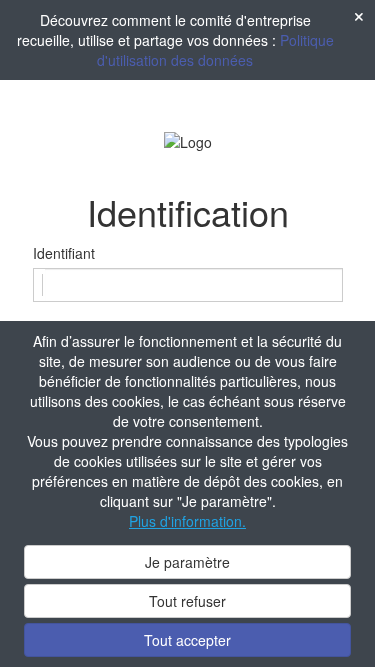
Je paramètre (187, 562)
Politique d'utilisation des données (215, 50)
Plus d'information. (187, 521)
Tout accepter (187, 640)
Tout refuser (187, 601)
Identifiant (64, 253)
